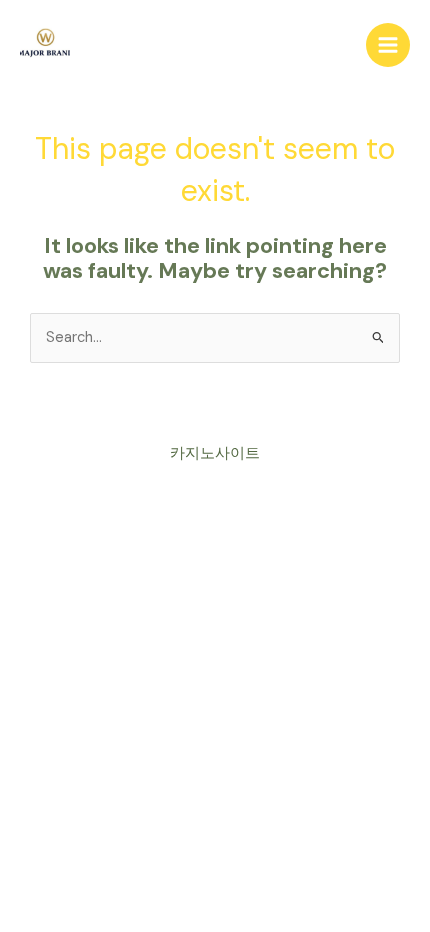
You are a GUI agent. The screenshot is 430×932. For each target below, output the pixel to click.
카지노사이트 (215, 453)
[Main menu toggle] (388, 45)
